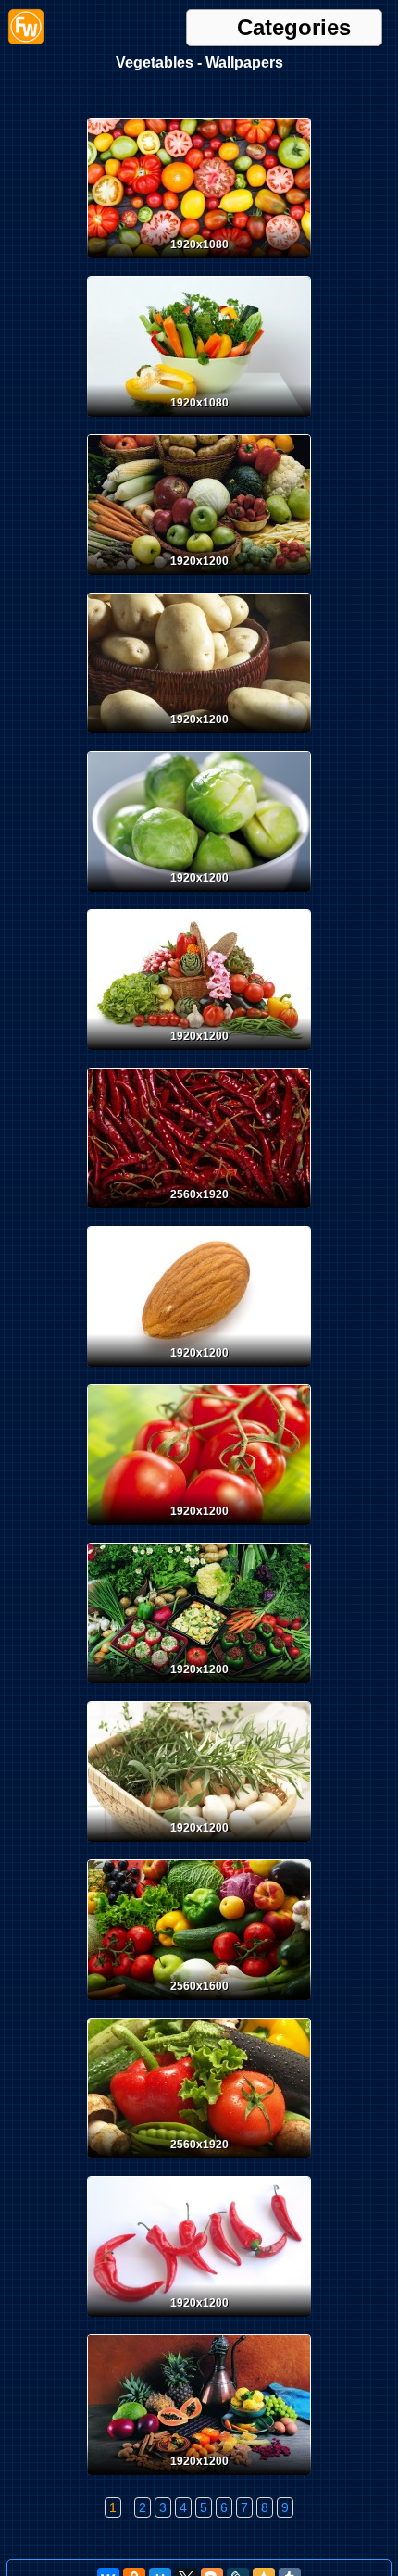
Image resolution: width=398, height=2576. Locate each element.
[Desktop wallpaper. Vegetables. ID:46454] (199, 579)
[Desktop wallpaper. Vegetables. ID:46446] (199, 1687)
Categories (294, 28)
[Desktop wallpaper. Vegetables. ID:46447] (199, 1529)
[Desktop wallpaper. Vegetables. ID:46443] (199, 2162)
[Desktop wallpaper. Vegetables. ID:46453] (199, 737)
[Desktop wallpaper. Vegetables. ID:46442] (199, 2320)
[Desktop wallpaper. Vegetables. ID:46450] (199, 1212)
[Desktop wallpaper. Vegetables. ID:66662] (199, 420)
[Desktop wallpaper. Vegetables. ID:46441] (199, 2479)
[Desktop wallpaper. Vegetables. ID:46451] (199, 1054)
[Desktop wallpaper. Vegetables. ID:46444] (199, 2004)
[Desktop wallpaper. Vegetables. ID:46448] (199, 1370)
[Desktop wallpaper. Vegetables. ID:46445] (199, 1845)
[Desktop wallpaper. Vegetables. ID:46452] (199, 895)
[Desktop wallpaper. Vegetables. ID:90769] (199, 262)
